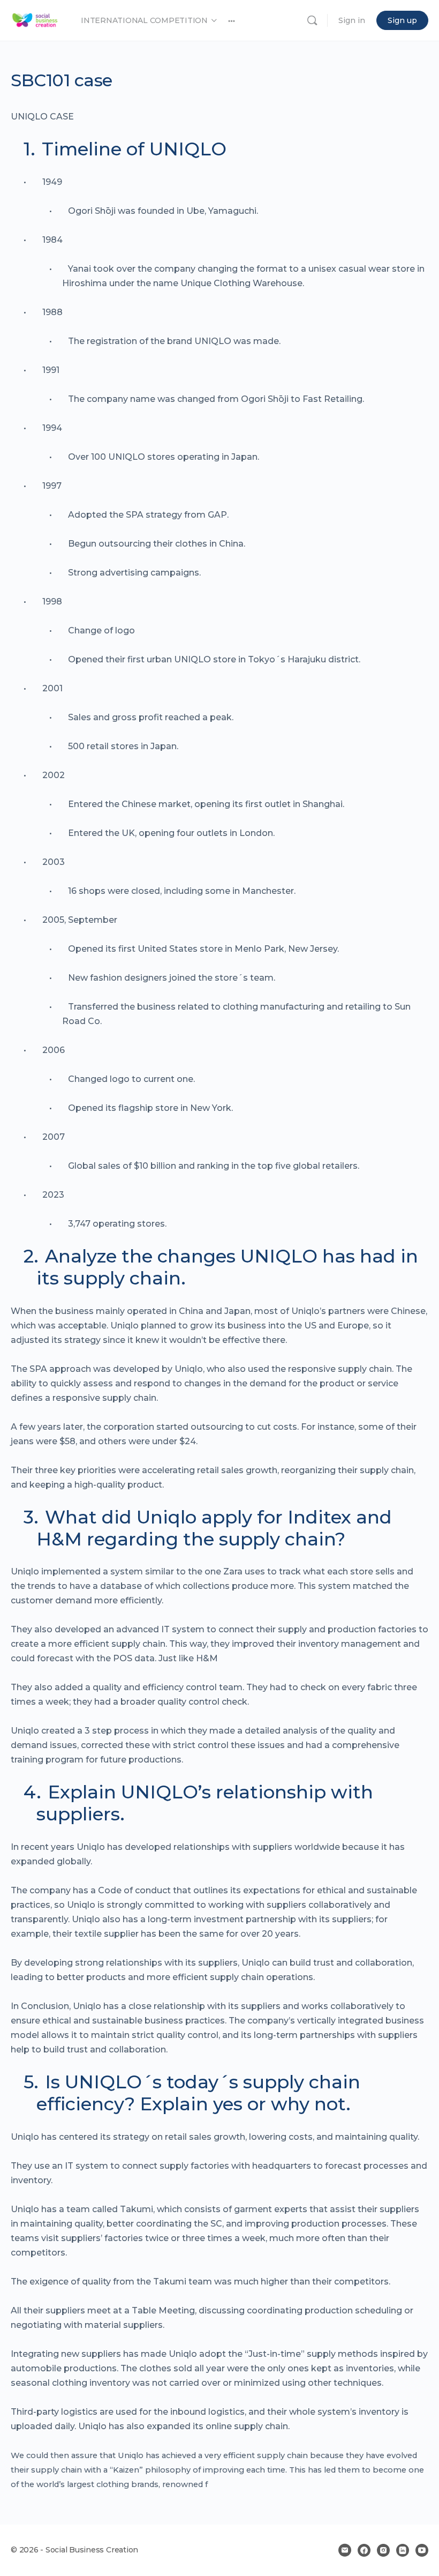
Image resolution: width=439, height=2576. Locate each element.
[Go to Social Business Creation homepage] (35, 19)
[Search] (312, 20)
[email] (345, 2550)
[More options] (232, 20)
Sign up (402, 20)
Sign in (352, 20)
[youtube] (422, 2550)
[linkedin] (403, 2550)
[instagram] (383, 2550)
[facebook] (364, 2550)
